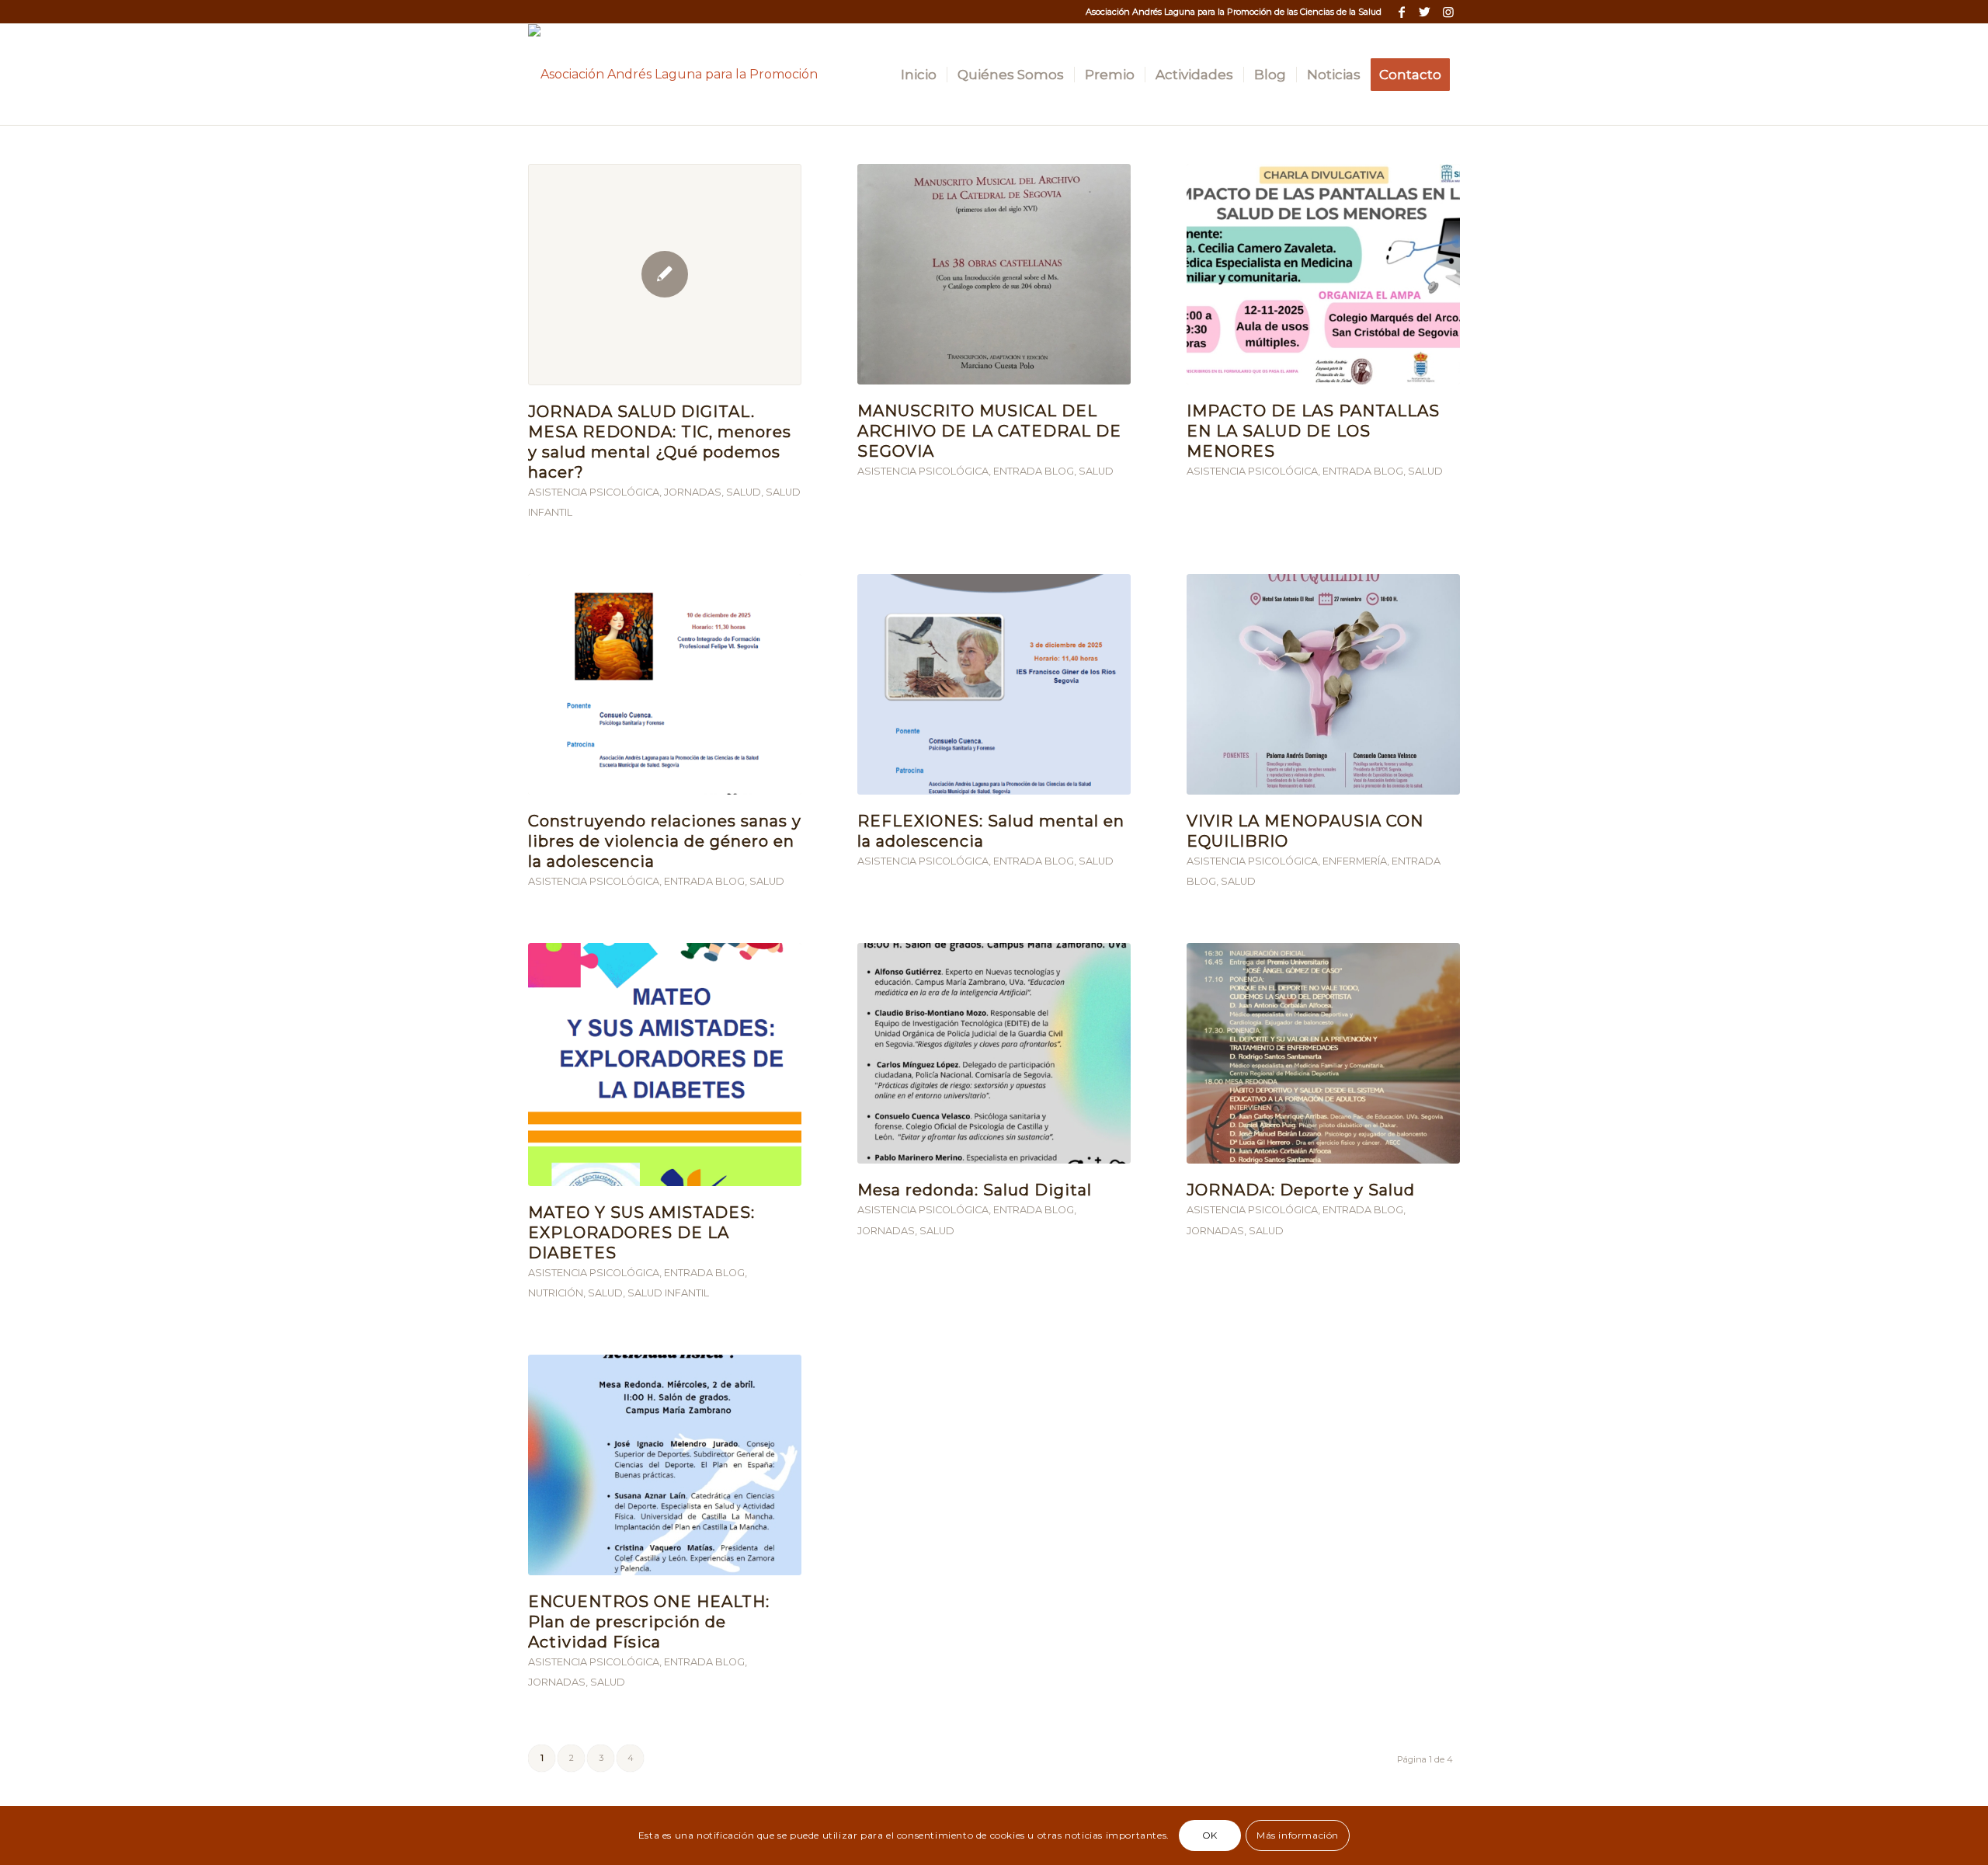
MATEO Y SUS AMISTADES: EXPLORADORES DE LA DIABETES (641, 1233)
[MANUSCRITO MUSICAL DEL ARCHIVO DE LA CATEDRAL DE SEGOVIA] (994, 274)
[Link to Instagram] (1448, 12)
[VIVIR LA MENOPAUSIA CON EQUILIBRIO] (1323, 684)
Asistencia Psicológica (594, 492)
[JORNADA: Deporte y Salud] (1323, 1053)
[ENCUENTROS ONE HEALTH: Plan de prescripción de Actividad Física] (665, 1465)
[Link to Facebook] (1401, 12)
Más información (1298, 1835)
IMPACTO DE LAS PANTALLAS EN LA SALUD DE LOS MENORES (1313, 431)
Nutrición (556, 1293)
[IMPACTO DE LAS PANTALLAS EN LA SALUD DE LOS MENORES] (1323, 274)
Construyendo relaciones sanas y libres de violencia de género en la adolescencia (665, 841)
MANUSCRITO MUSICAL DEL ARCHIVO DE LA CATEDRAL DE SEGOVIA (989, 431)
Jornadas (693, 492)
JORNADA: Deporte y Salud (1301, 1190)
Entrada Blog (1034, 471)
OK (1210, 1835)
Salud (744, 492)
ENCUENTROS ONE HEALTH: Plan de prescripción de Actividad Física (649, 1622)
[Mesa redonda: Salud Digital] (994, 1053)
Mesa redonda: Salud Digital (975, 1190)
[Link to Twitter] (1425, 12)
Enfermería (1355, 861)
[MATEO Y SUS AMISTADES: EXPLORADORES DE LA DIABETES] (665, 1065)
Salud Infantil (668, 1293)
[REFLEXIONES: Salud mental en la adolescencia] (994, 684)
